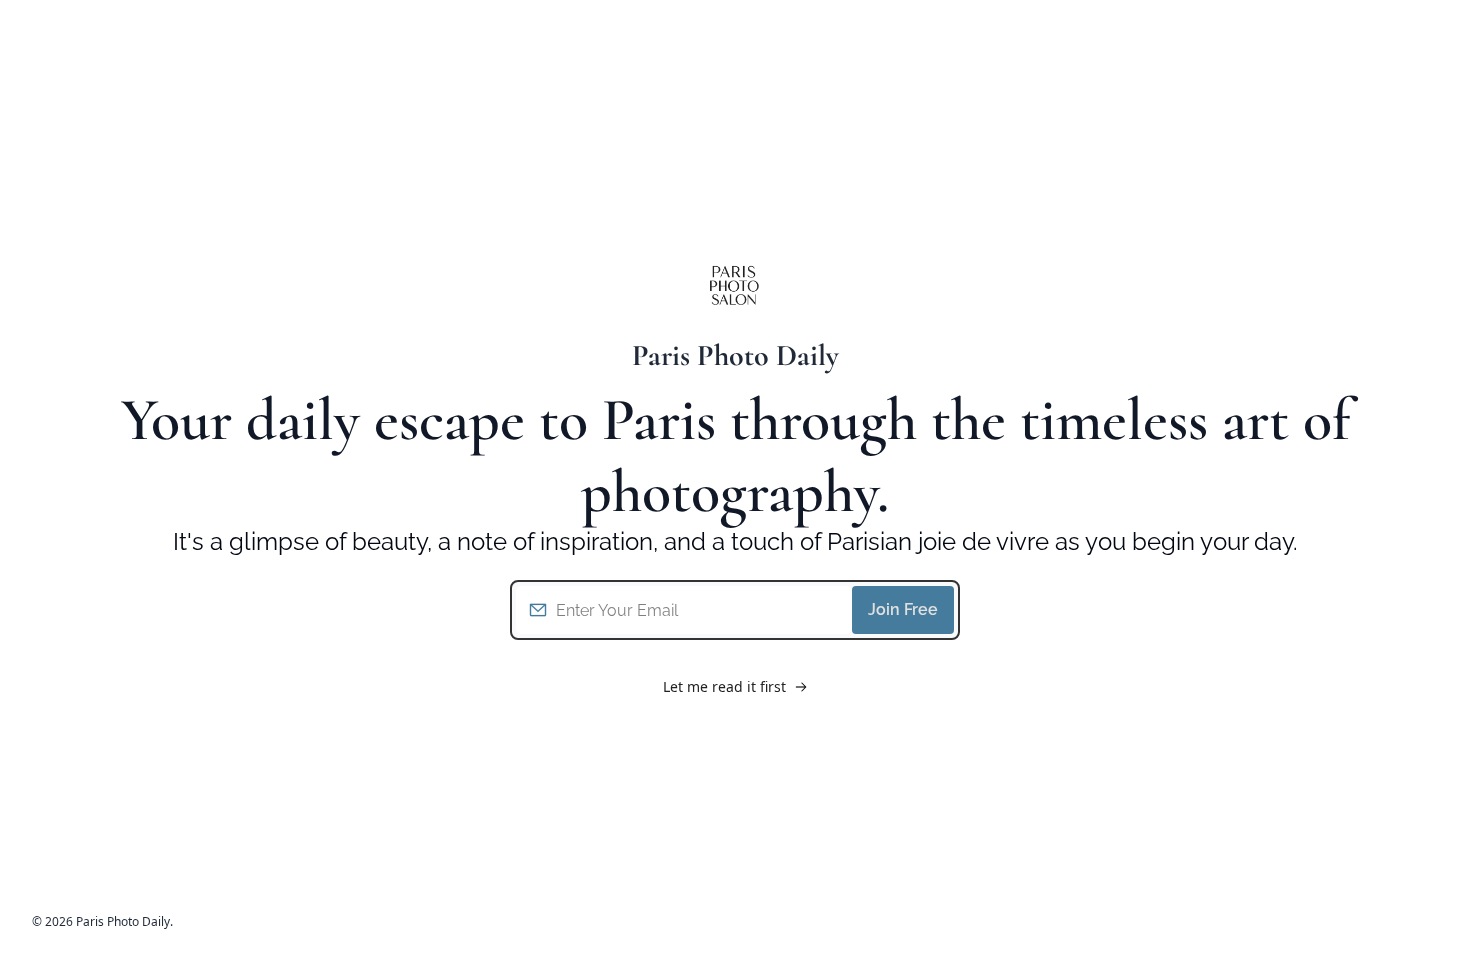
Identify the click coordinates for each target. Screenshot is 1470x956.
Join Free (903, 609)
